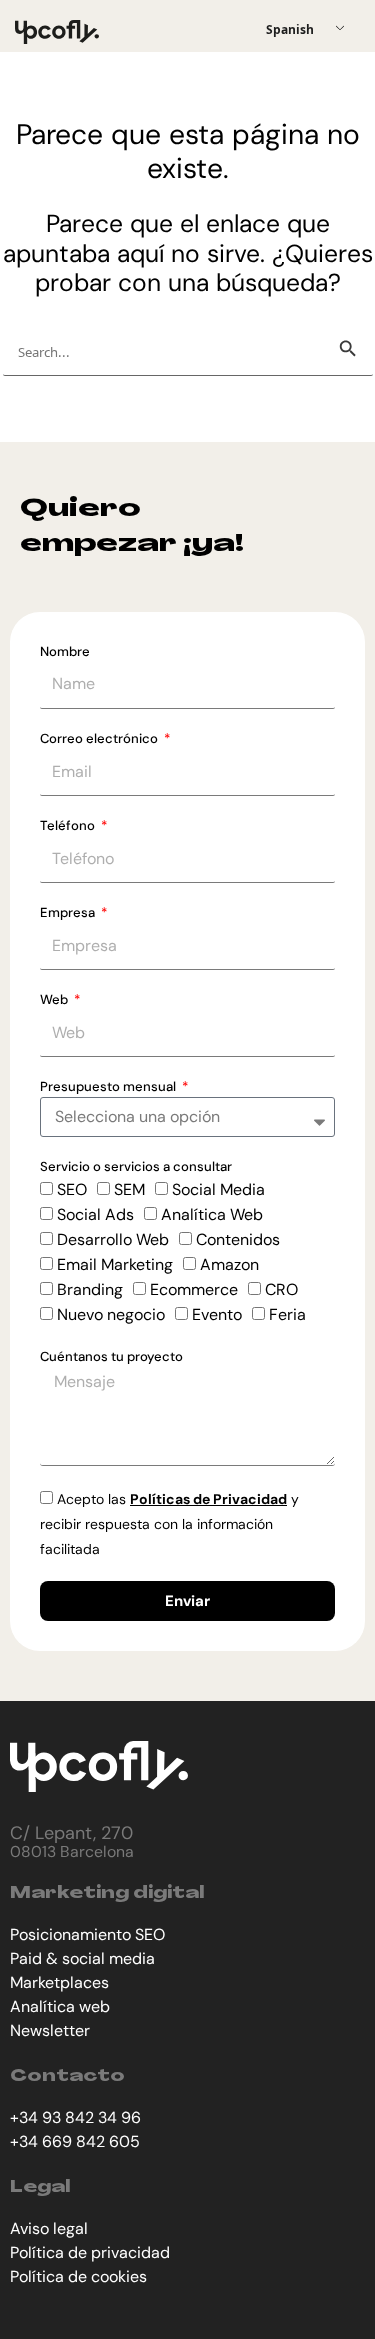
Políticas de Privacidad (208, 1499)
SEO (72, 1189)
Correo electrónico (100, 738)
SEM (129, 1189)
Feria (287, 1314)
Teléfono (69, 825)
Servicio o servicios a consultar (136, 1166)
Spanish (290, 29)
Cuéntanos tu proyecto (111, 1356)
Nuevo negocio (111, 1314)
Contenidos (238, 1239)
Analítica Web (212, 1214)
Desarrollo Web (113, 1239)
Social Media (218, 1189)
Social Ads (95, 1214)
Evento (217, 1314)
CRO (281, 1289)
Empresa (69, 912)
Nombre (65, 651)
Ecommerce (194, 1289)
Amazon (229, 1264)
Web (55, 999)
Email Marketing (115, 1264)
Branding (90, 1289)
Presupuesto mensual (109, 1086)
